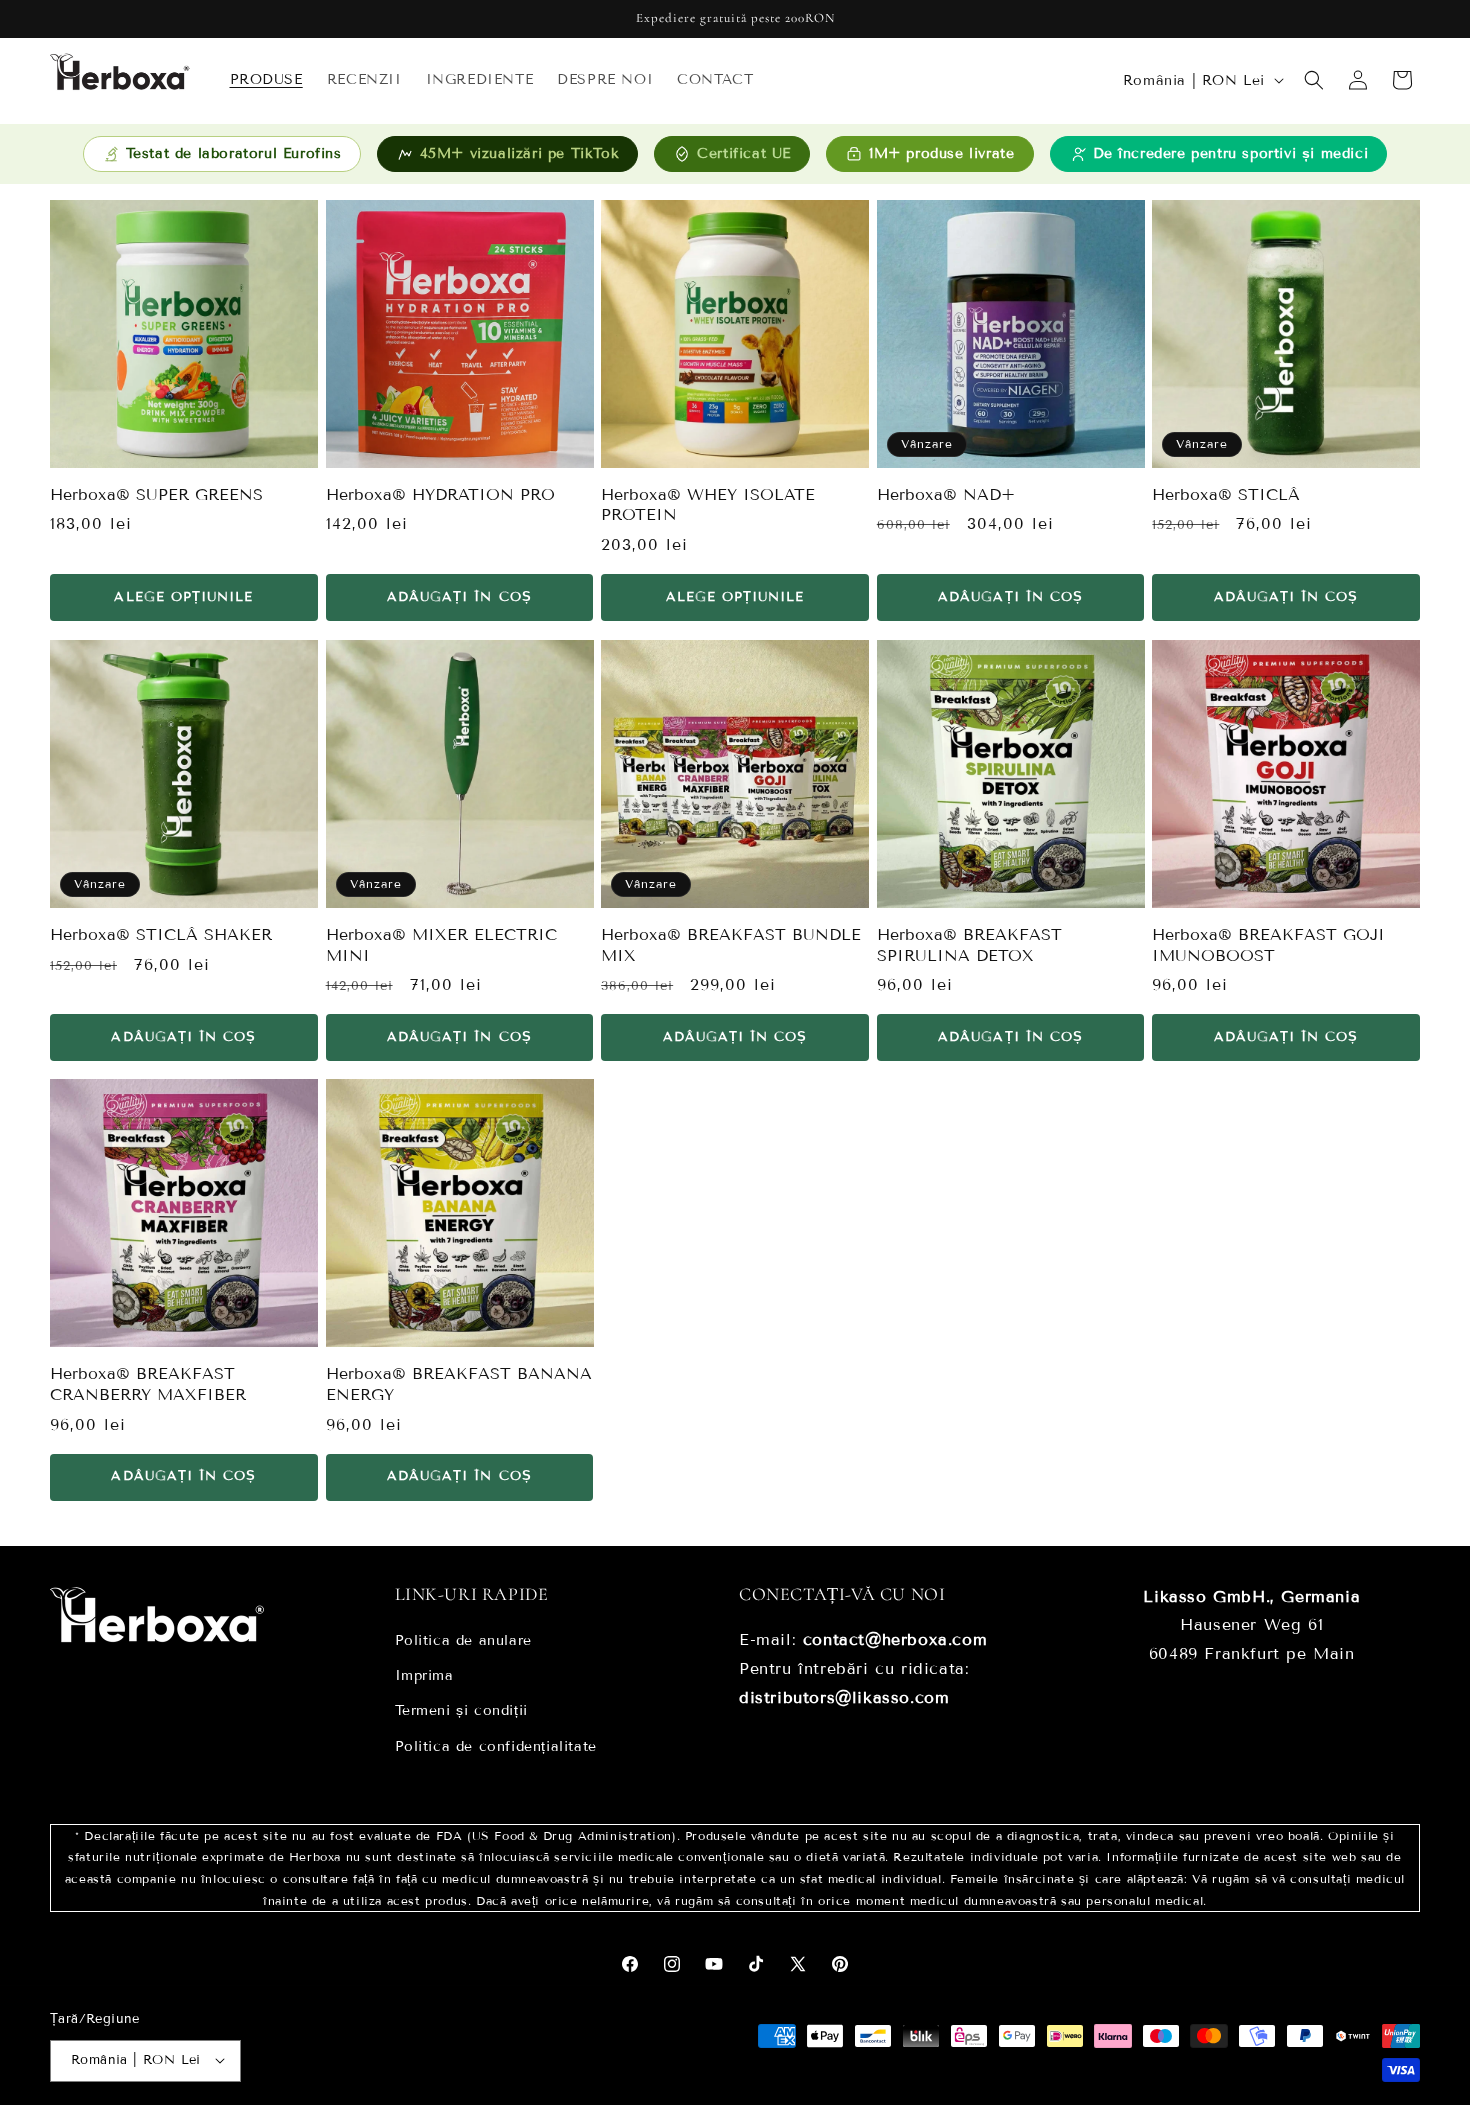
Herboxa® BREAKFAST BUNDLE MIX (731, 944)
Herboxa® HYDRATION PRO (440, 494)
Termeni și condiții (461, 1711)
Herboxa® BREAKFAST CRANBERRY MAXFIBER (148, 1383)
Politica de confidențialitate (496, 1746)
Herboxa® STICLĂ (1226, 494)
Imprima (424, 1676)
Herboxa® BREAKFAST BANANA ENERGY (459, 1383)
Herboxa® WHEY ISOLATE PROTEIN (708, 505)
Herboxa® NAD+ (946, 494)
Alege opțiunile (183, 597)
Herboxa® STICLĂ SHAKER (161, 933)
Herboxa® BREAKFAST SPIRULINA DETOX (969, 944)
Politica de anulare (463, 1640)
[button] (1314, 80)
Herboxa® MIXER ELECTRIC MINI (441, 944)
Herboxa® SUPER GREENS (156, 494)
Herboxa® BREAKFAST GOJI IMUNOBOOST (1268, 944)
